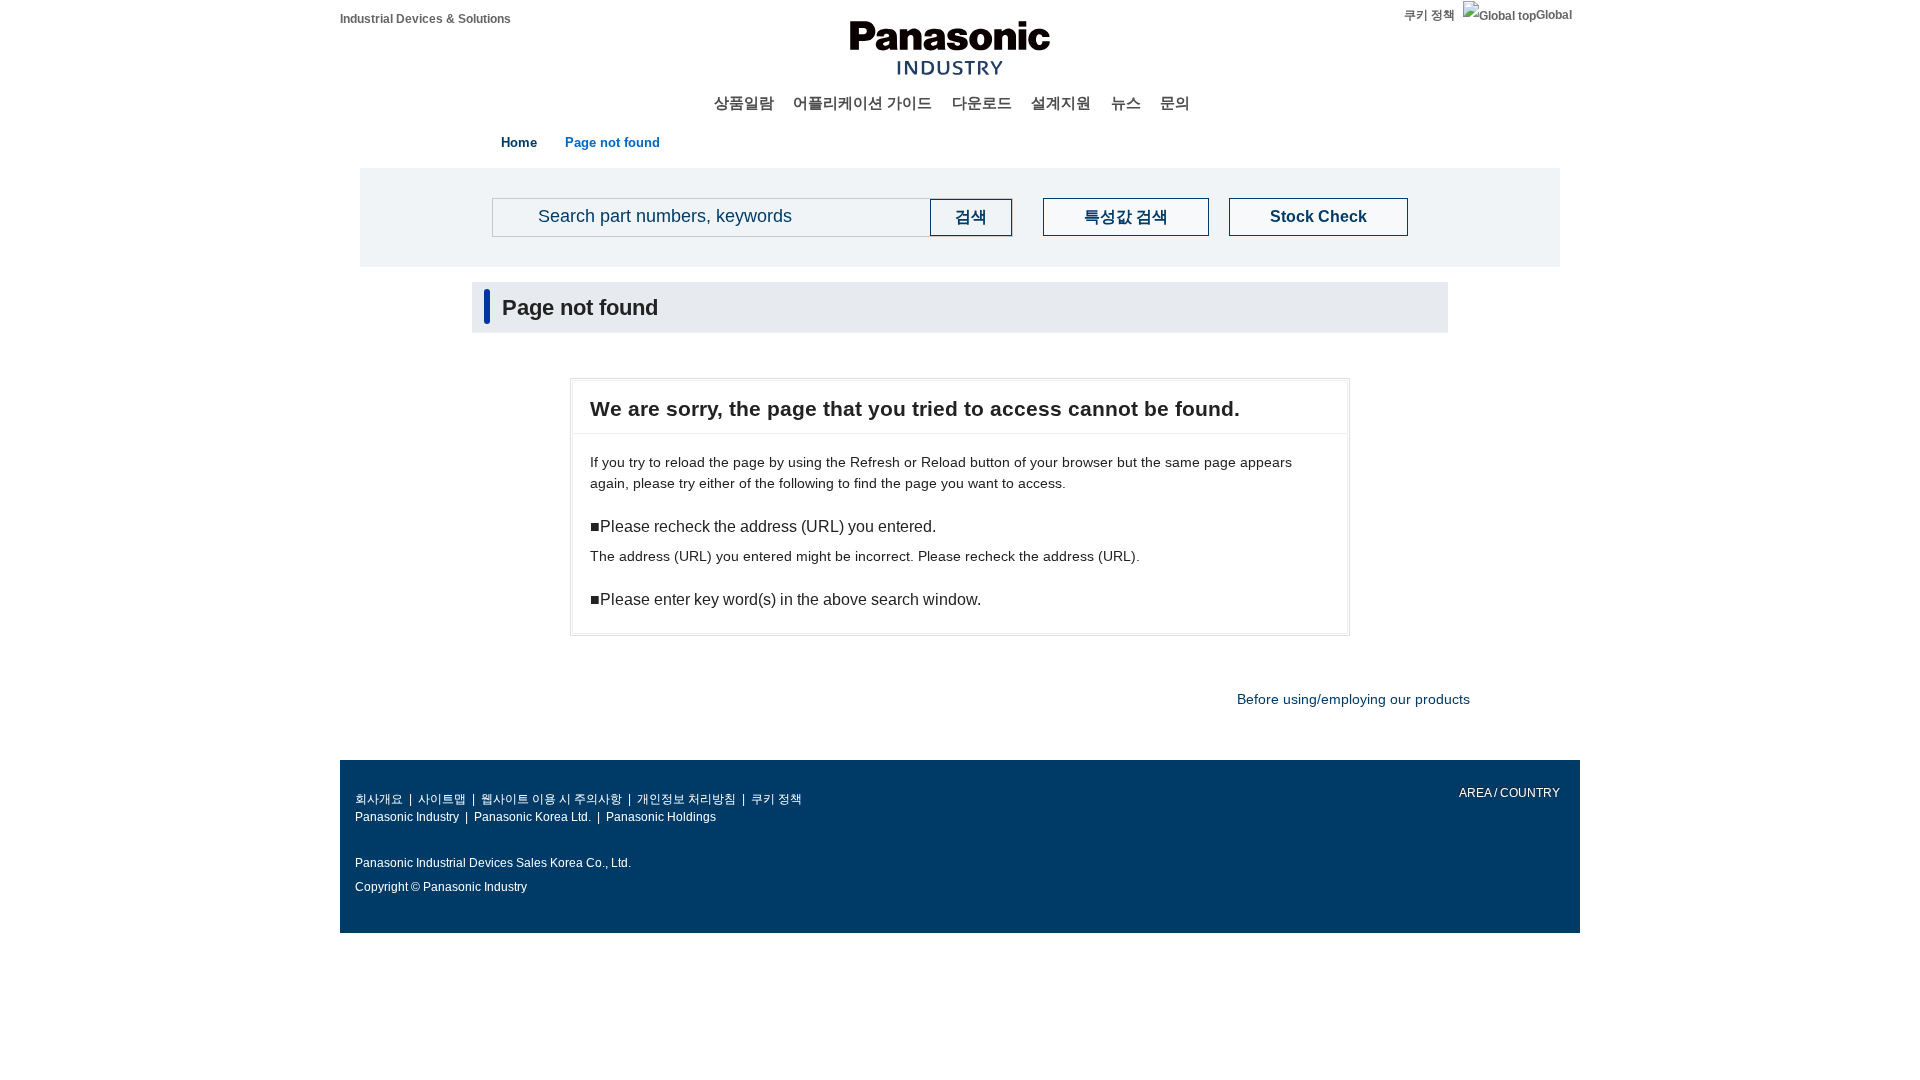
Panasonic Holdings (661, 817)
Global (1554, 15)
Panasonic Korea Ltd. (532, 817)
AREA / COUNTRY (1508, 793)
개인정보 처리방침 (686, 799)
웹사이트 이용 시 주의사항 (551, 799)
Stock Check (1318, 216)
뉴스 (1126, 102)
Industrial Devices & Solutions (425, 19)
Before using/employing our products (1353, 699)
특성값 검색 (1126, 216)
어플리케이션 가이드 (862, 102)
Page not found (612, 142)
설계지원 (1061, 102)
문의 (1175, 102)
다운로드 (982, 102)
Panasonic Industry (407, 817)
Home (519, 142)
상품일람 (744, 102)
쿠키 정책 (1429, 15)
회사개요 (379, 799)
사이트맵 (442, 799)
